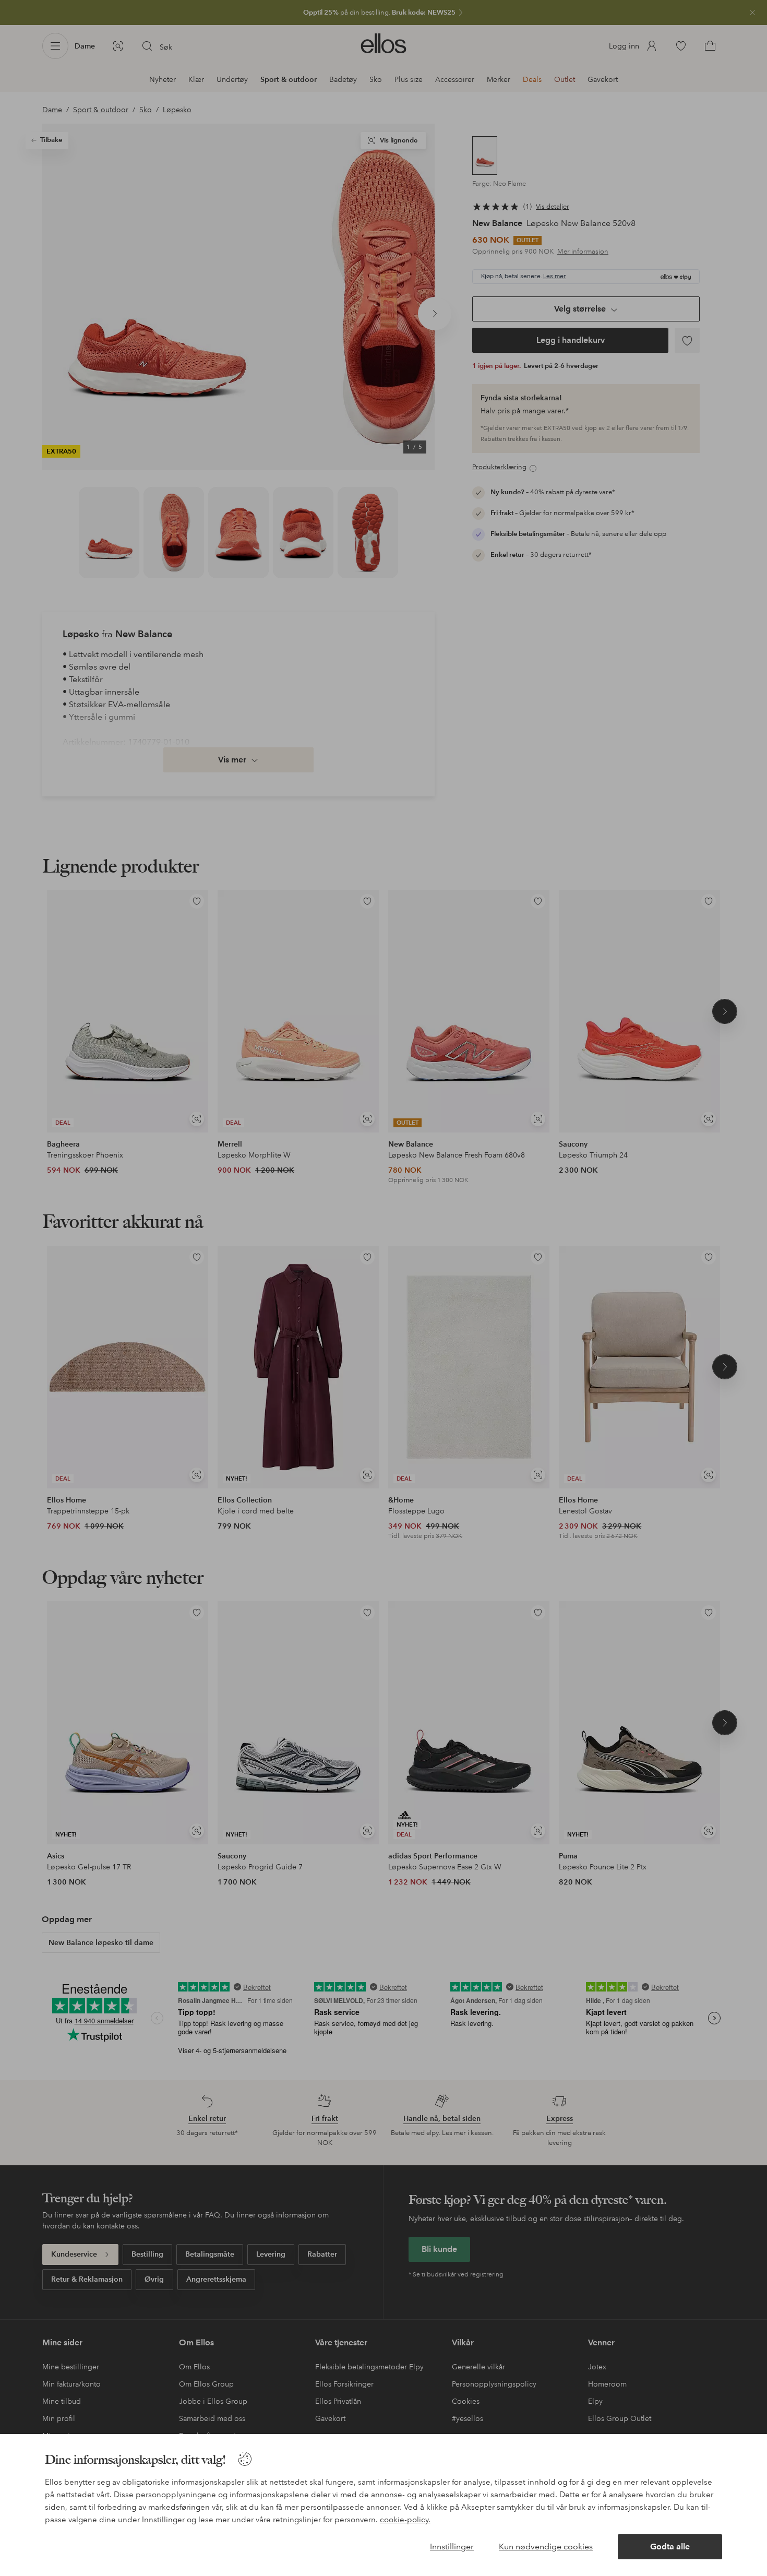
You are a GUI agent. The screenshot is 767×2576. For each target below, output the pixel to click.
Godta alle (670, 2547)
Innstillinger (452, 2547)
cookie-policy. (405, 2520)
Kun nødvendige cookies (546, 2547)
